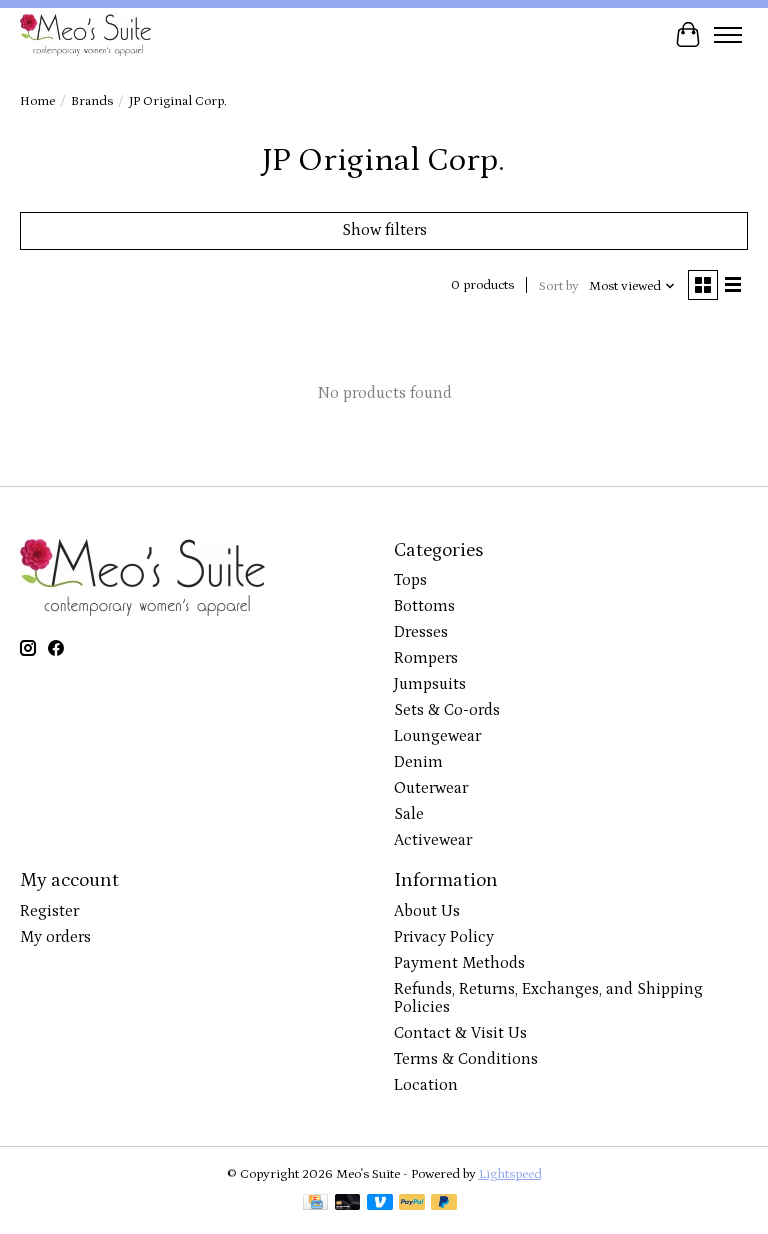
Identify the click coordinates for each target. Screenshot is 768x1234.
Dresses (421, 632)
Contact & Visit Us (460, 1033)
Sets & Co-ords (447, 710)
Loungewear (437, 736)
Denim (418, 762)
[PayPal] (412, 1204)
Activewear (433, 840)
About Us (427, 911)
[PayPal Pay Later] (444, 1204)
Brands (92, 101)
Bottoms (424, 606)
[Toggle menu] (728, 35)
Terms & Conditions (466, 1059)
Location (426, 1085)
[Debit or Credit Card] (348, 1204)
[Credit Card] (315, 1204)
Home (37, 101)
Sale (409, 814)
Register (49, 911)
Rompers (426, 658)
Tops (410, 580)
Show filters (384, 230)
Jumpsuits (430, 684)
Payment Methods (459, 963)
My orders (55, 937)
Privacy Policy (444, 937)
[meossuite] (85, 34)
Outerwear (431, 788)
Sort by (559, 286)
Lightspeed (510, 1174)
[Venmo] (380, 1204)
